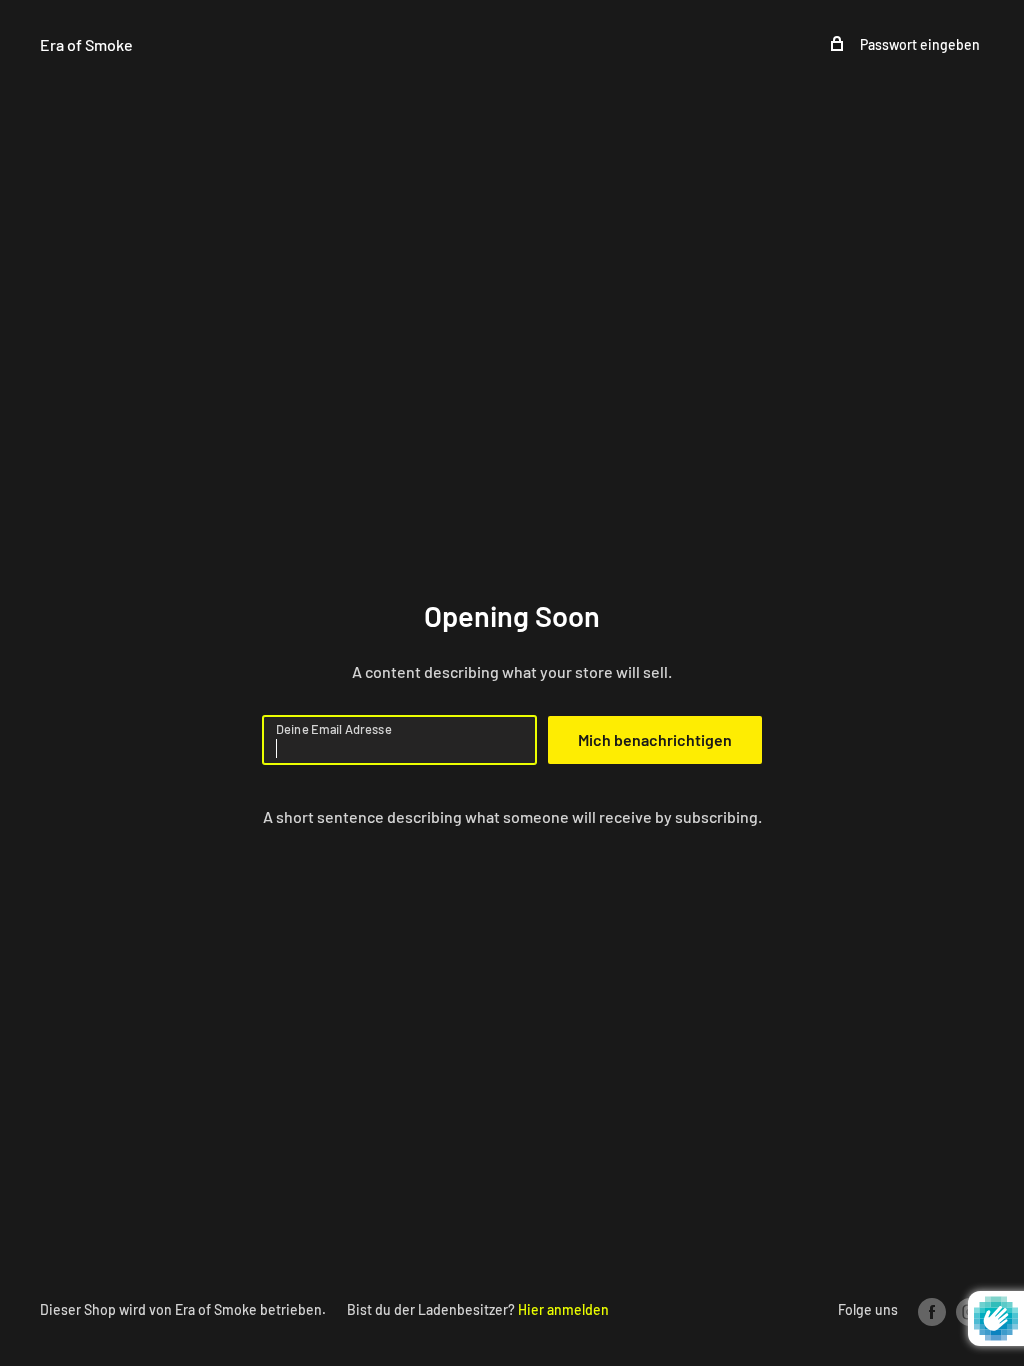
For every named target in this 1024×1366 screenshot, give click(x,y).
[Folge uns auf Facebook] (932, 1311)
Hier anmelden (563, 1309)
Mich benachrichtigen (655, 739)
